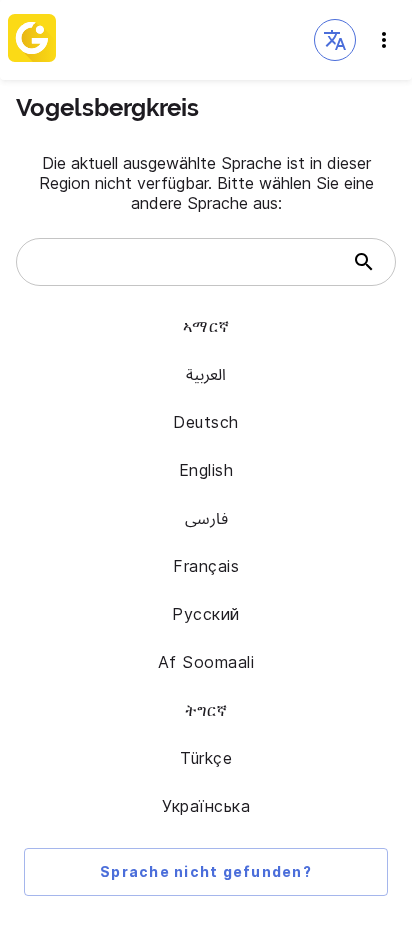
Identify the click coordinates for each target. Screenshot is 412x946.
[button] (335, 40)
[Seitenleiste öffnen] (384, 40)
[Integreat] (32, 40)
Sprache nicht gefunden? (206, 871)
